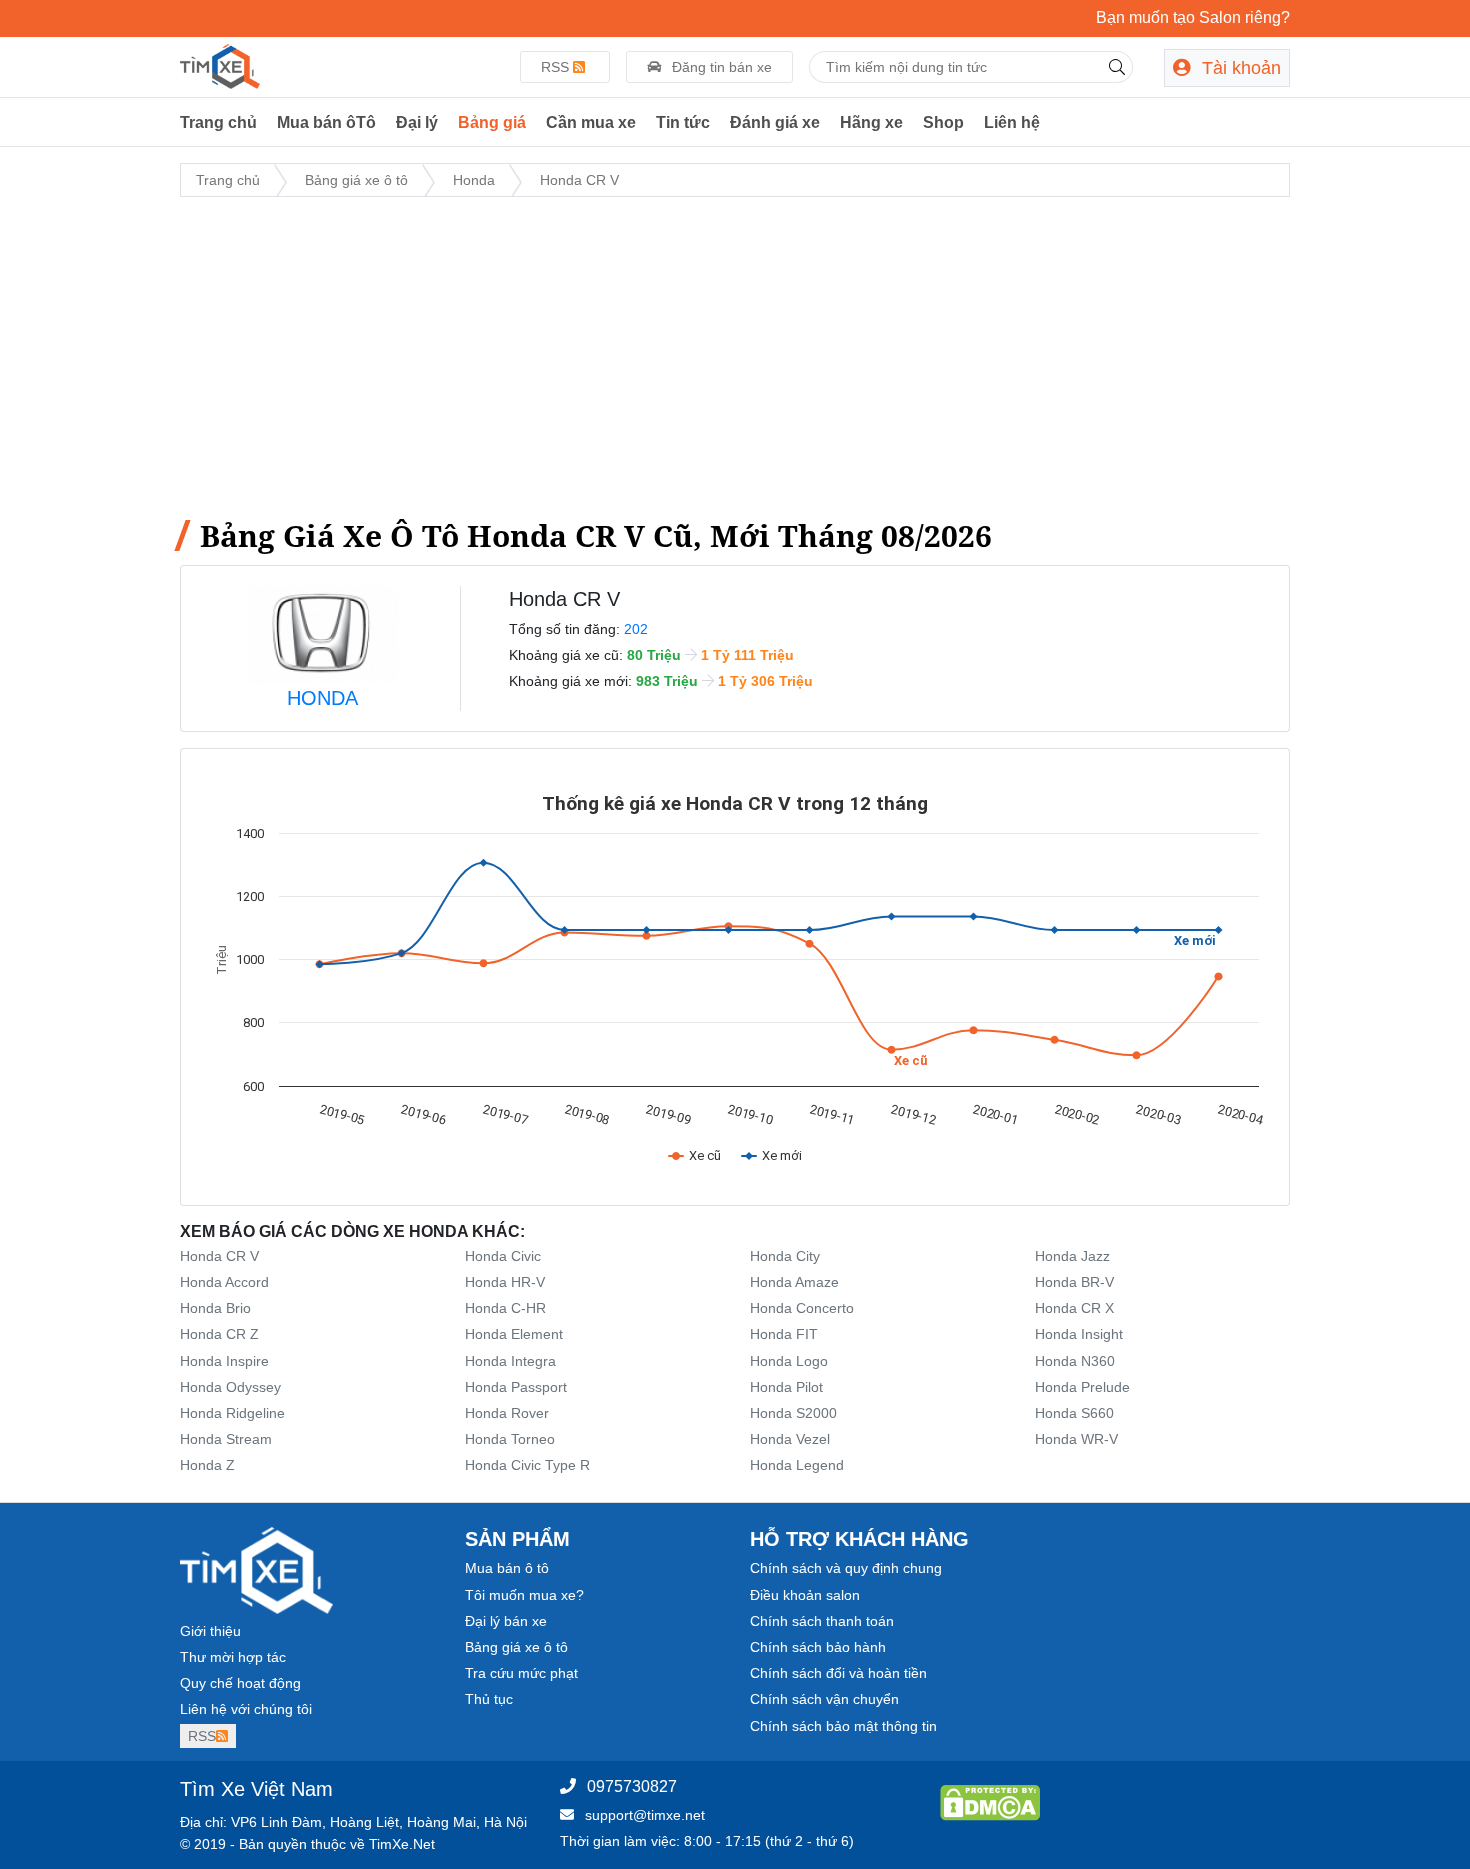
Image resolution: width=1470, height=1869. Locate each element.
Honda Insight (1079, 1334)
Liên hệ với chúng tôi (246, 1709)
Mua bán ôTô (326, 122)
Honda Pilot (786, 1387)
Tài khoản (1239, 68)
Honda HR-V (505, 1282)
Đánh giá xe (775, 122)
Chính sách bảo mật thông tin (843, 1726)
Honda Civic (503, 1256)
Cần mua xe (591, 122)
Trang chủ (218, 122)
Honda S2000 (793, 1413)
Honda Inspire (224, 1361)
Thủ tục (489, 1699)
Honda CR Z (219, 1334)
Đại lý (417, 122)
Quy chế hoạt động (240, 1683)
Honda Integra (510, 1361)
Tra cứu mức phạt (521, 1673)
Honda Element (514, 1334)
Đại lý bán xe (506, 1621)
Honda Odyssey (230, 1387)
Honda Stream (226, 1439)
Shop (943, 122)
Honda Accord (224, 1282)
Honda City (785, 1256)
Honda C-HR (505, 1308)
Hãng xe (871, 122)
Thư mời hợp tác (233, 1657)
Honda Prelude (1082, 1387)
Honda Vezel (790, 1439)
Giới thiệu (210, 1631)
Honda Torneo (510, 1439)
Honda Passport (516, 1387)
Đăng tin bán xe (720, 67)
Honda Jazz (1072, 1256)
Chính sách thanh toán (822, 1621)
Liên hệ (1012, 122)
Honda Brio (215, 1308)
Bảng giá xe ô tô (516, 1647)
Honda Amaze (794, 1282)
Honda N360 (1075, 1361)
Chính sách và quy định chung (846, 1568)
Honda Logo (789, 1361)
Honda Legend (797, 1465)
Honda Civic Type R (527, 1465)
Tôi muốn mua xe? (524, 1595)
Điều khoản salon (805, 1595)
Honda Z (207, 1465)
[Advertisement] (735, 353)
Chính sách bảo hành (818, 1647)
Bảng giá (492, 122)
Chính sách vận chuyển (824, 1699)
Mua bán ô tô (507, 1568)
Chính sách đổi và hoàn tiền (838, 1673)
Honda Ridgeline (232, 1413)
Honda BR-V (1074, 1282)
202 (636, 629)
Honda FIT (784, 1334)
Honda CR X (1074, 1308)
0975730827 (632, 1786)
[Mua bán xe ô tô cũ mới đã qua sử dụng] (220, 65)
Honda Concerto (802, 1308)
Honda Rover (507, 1413)
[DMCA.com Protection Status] (990, 1802)
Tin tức (683, 122)
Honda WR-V (1076, 1439)
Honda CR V (219, 1256)
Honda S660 (1074, 1413)
